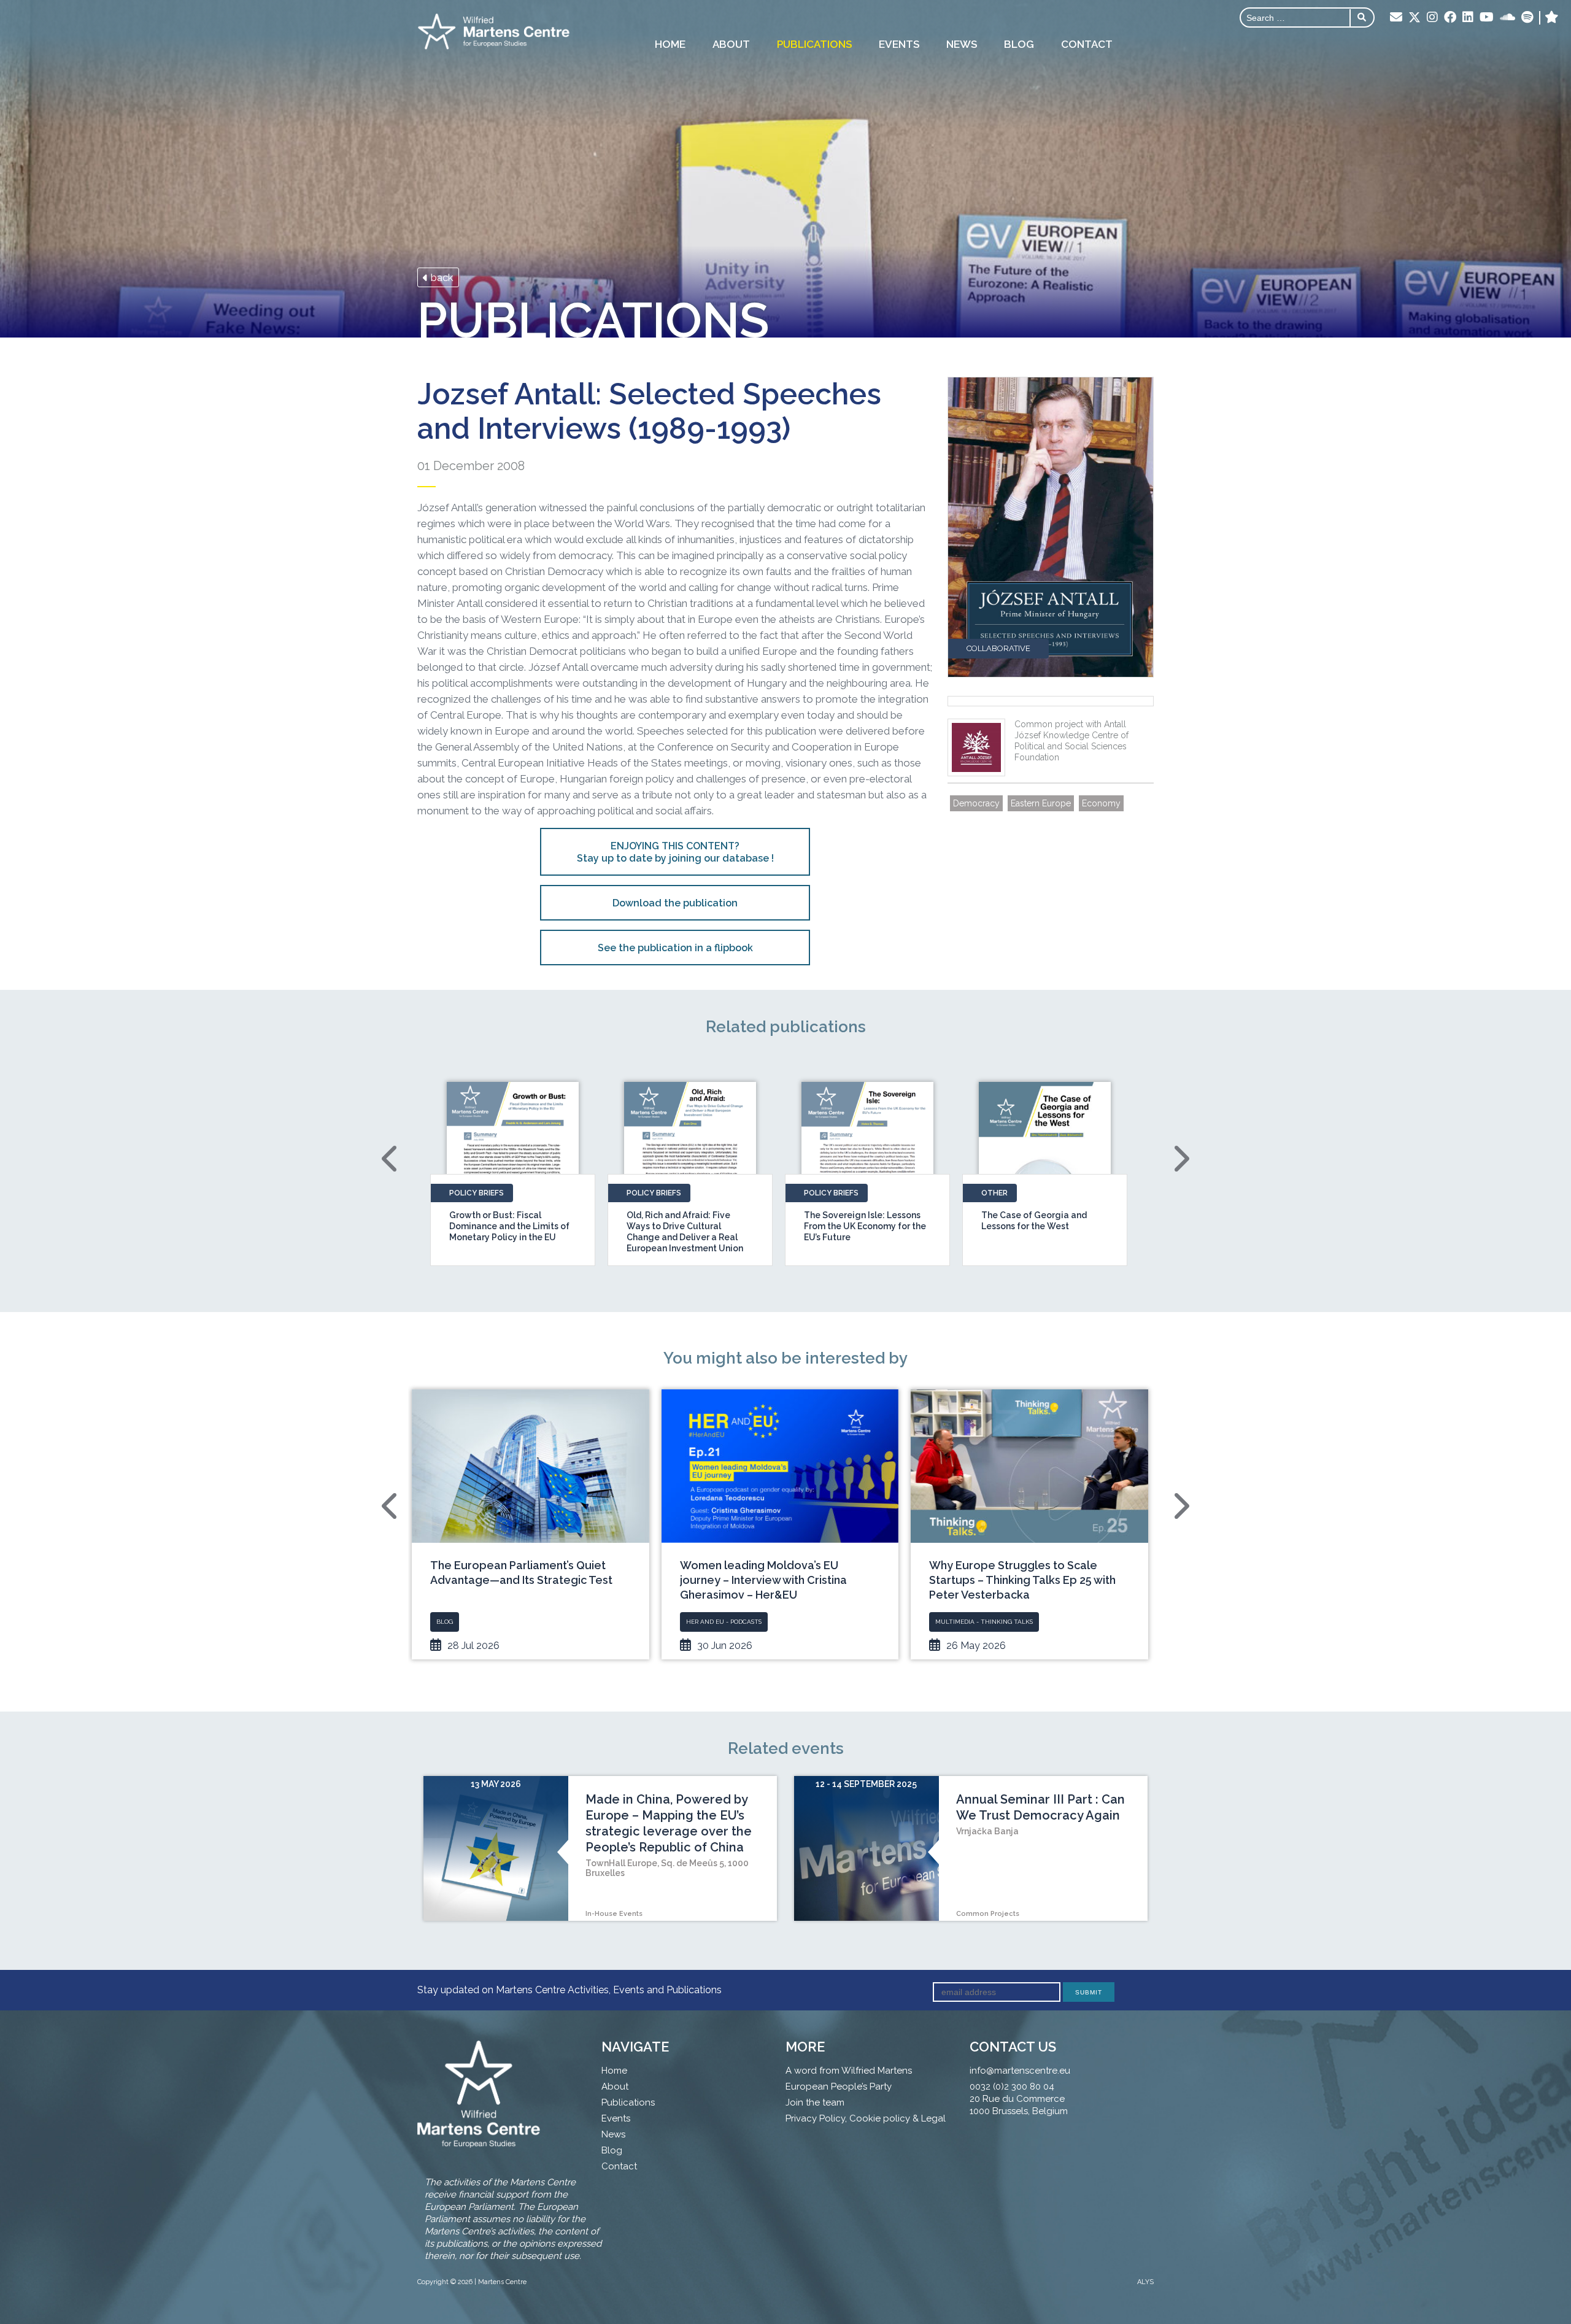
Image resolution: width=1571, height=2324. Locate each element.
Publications (814, 44)
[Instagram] (1432, 18)
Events (899, 44)
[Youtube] (1487, 18)
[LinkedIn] (1468, 18)
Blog (1019, 44)
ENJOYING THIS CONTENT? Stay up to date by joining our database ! (675, 852)
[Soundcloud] (1507, 18)
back (441, 277)
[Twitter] (1415, 18)
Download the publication (675, 903)
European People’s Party (839, 2087)
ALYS (1145, 2282)
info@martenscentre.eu (1020, 2071)
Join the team (815, 2102)
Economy (1101, 803)
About (731, 44)
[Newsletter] (1396, 18)
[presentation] (391, 1159)
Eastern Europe (1041, 803)
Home (670, 44)
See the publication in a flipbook (675, 948)
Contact (1087, 44)
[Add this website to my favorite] (1552, 18)
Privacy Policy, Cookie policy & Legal (866, 2118)
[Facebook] (1450, 18)
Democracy (976, 803)
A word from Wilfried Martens (849, 2071)
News (962, 44)
